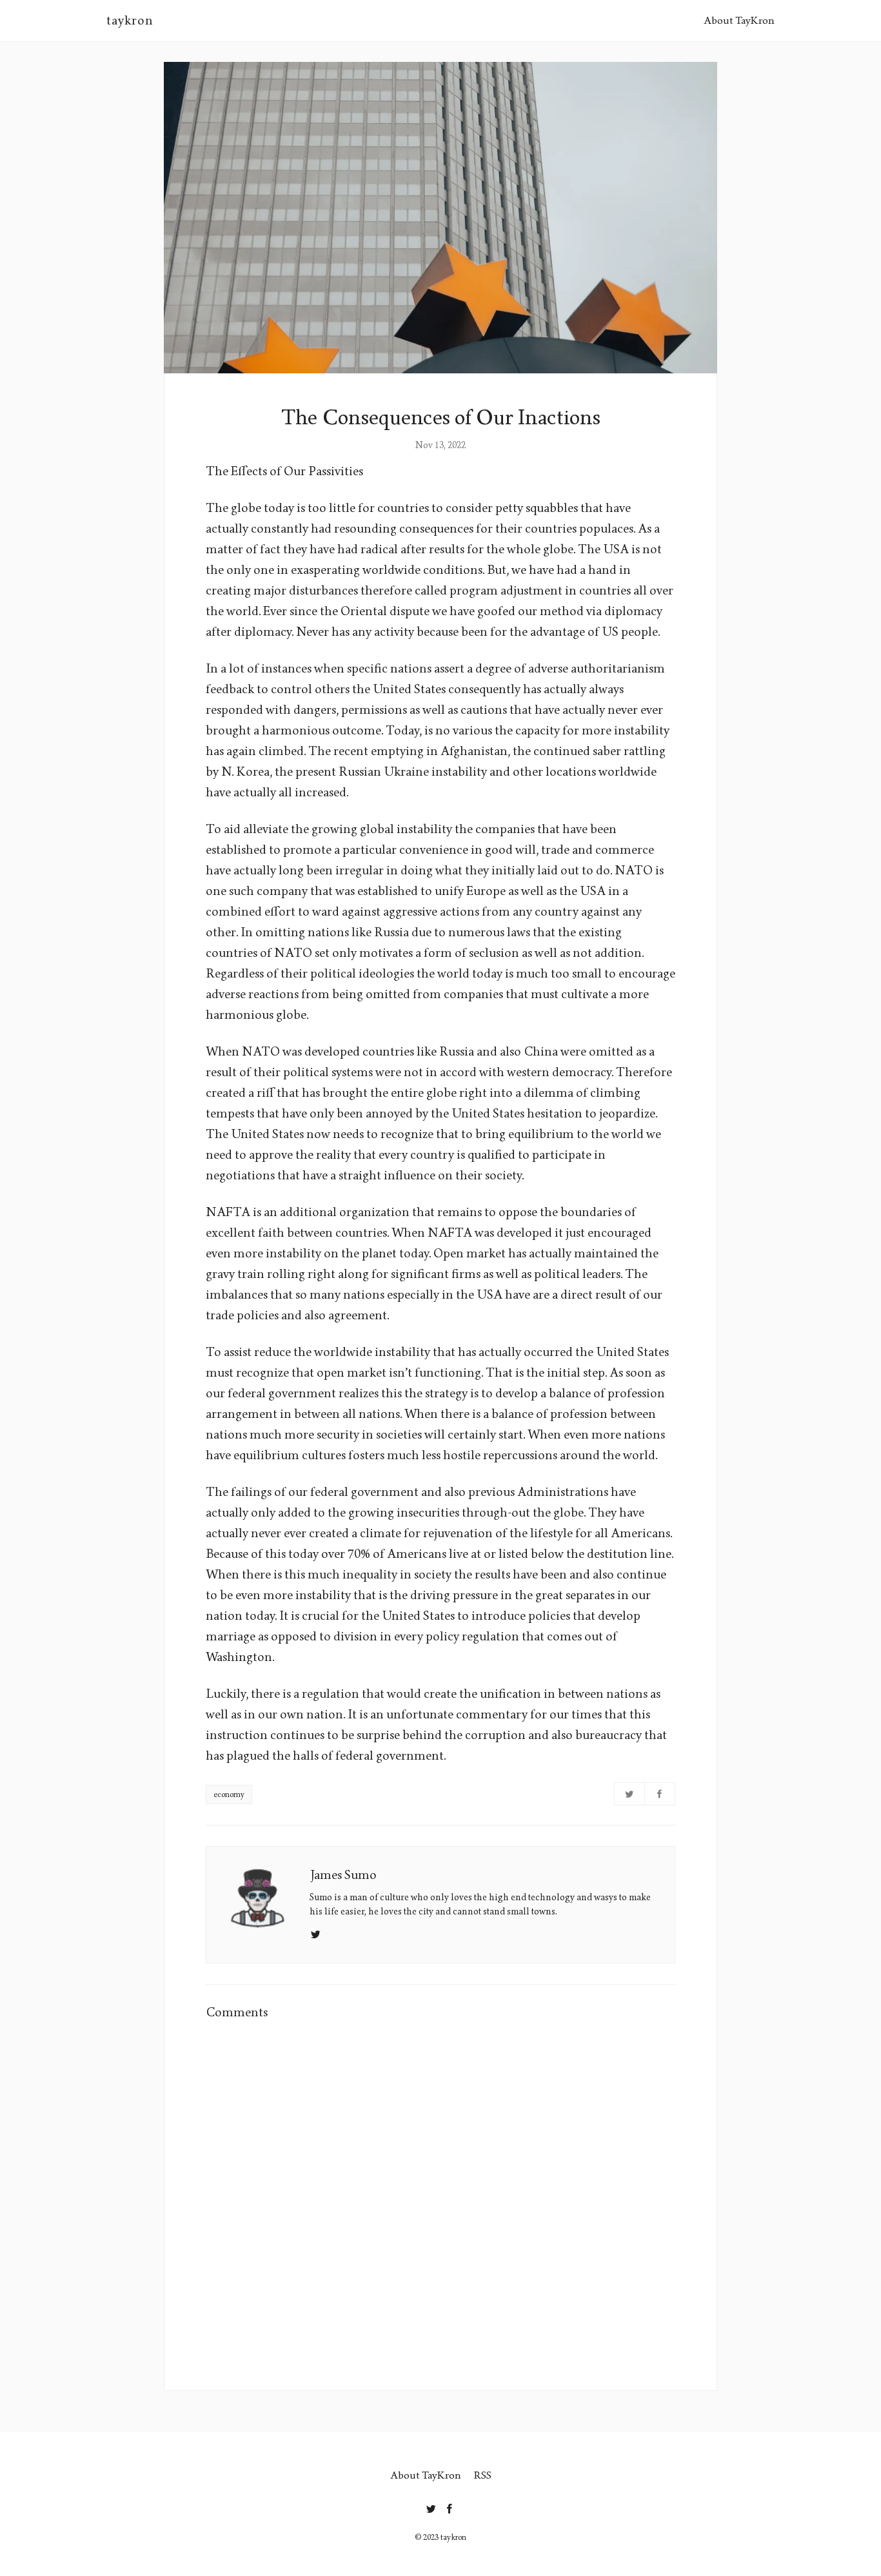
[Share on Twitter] (629, 1794)
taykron (130, 21)
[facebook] (450, 2506)
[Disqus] (440, 2197)
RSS (483, 2475)
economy (229, 1794)
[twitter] (431, 2506)
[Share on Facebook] (660, 1794)
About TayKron (739, 20)
